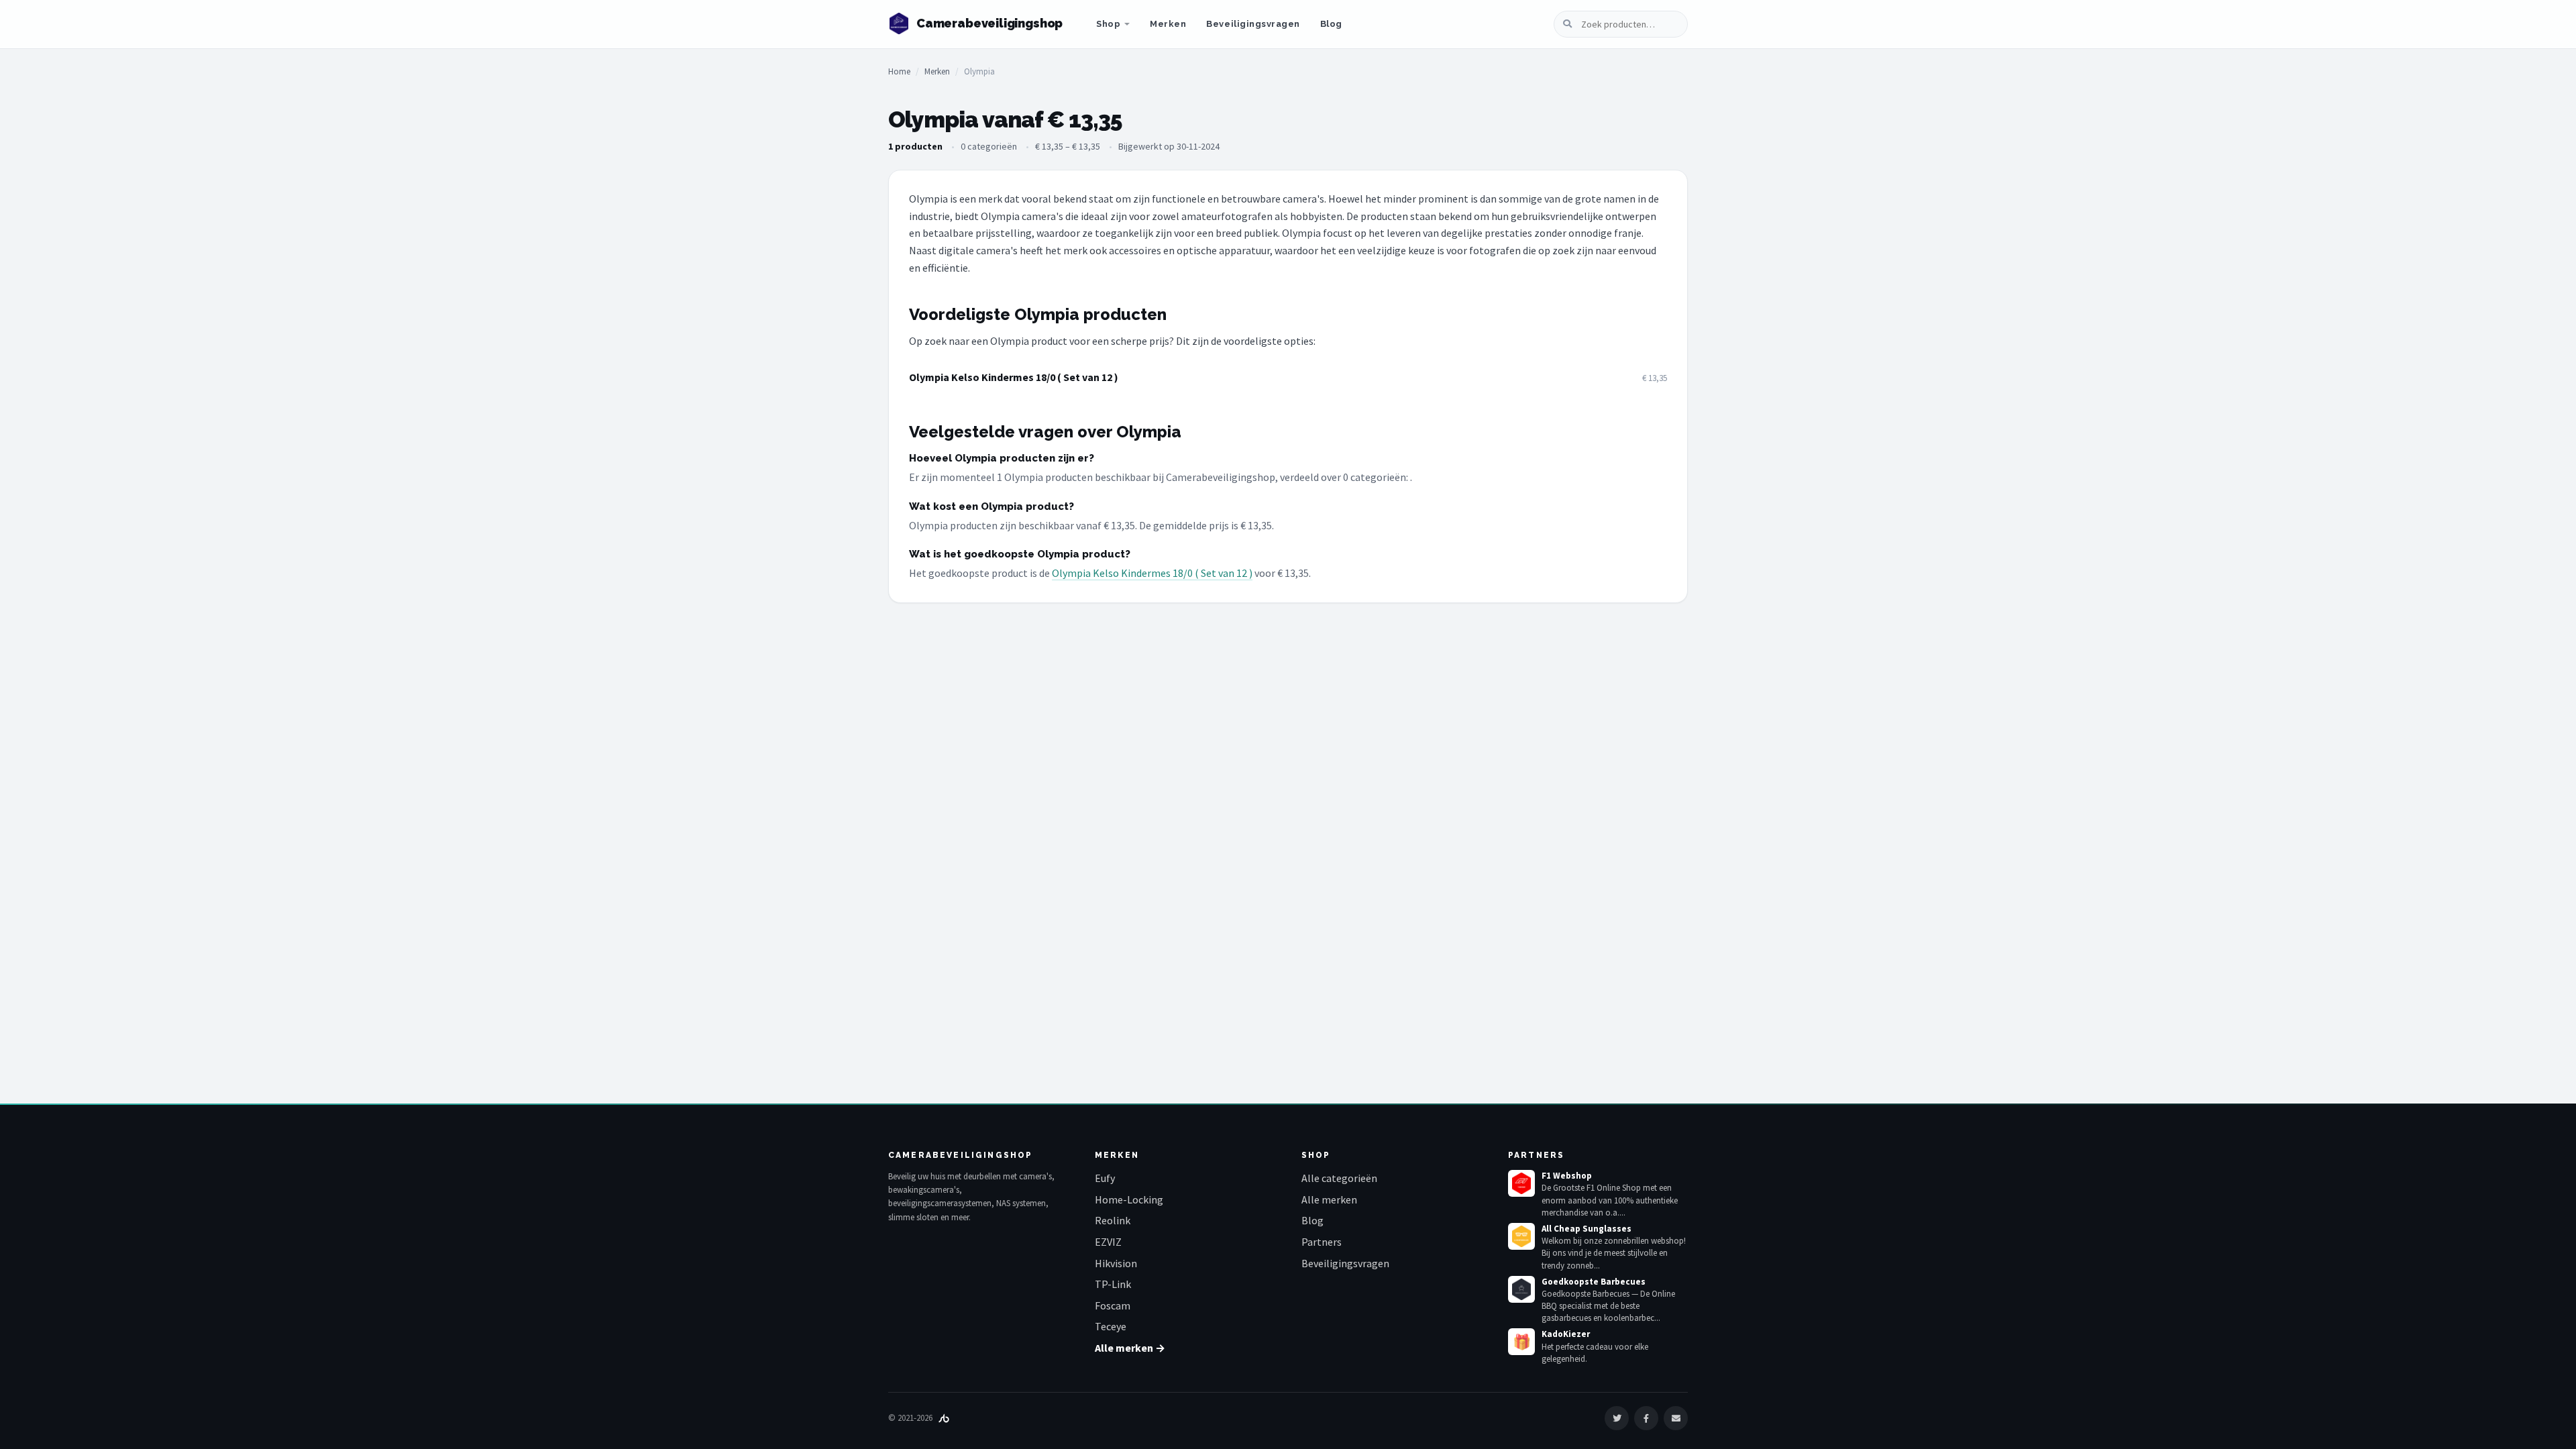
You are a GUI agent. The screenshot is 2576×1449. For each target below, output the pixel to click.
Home (899, 71)
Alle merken (1329, 1199)
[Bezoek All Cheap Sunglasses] (1521, 1236)
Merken (1168, 24)
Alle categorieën (1339, 1178)
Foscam (1113, 1305)
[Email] (1676, 1418)
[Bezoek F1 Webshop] (1521, 1183)
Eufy (1105, 1178)
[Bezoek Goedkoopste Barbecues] (1521, 1289)
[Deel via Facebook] (1646, 1418)
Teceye (1111, 1326)
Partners (1322, 1242)
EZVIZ (1108, 1242)
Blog (1331, 24)
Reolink (1113, 1220)
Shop (1108, 24)
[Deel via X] (1617, 1418)
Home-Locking (1129, 1199)
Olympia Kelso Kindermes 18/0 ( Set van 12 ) (1014, 377)
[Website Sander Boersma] (944, 1418)
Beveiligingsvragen (1253, 24)
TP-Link (1113, 1284)
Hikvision (1116, 1263)
